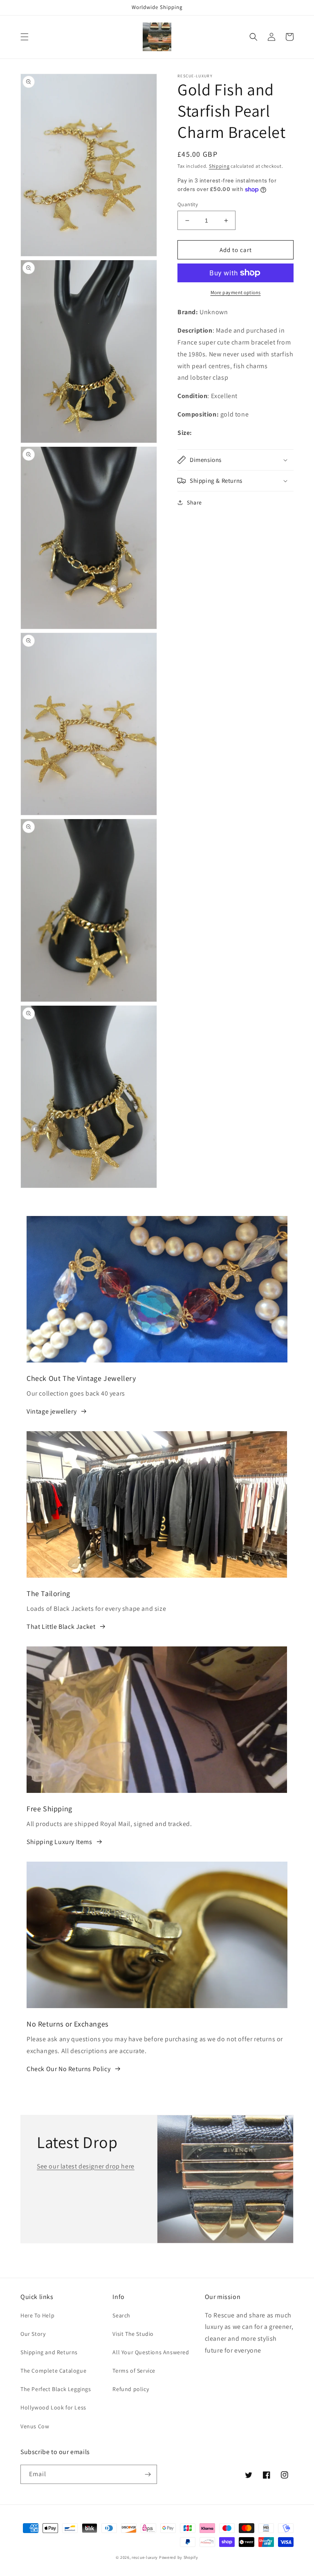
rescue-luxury (145, 2557)
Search (121, 2315)
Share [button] (194, 502)
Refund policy (131, 2389)
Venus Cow (35, 2426)
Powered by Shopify (179, 2557)
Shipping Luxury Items (59, 1842)
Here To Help (37, 2315)
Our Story (33, 2334)
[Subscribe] (148, 2474)
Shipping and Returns (49, 2352)
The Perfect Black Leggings (56, 2389)
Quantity (188, 204)
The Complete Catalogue (53, 2371)
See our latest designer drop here (86, 2166)
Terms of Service (134, 2371)
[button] (25, 37)
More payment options (236, 292)
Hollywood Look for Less (53, 2407)
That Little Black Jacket (61, 1627)
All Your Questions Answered (151, 2352)
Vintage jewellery (52, 1411)
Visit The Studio (133, 2334)
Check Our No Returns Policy (68, 2069)
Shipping (219, 166)
